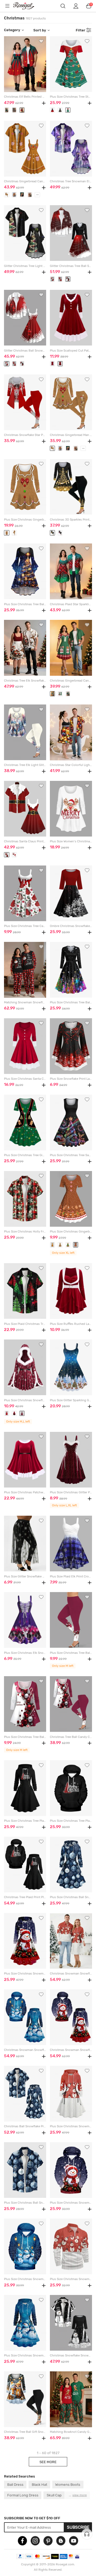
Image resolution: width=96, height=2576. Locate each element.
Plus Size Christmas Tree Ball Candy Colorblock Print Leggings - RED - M (71, 1653)
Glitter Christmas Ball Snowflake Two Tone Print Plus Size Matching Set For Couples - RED (25, 351)
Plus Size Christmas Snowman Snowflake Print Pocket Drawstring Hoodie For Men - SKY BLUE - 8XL (25, 2279)
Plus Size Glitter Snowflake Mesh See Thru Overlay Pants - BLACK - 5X (25, 1576)
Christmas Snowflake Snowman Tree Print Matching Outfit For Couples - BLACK (71, 2356)
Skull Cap (54, 2495)
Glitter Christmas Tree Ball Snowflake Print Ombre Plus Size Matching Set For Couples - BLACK (71, 266)
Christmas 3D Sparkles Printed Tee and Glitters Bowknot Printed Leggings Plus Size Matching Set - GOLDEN (71, 520)
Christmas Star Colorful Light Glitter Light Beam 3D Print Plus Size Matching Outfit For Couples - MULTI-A (71, 765)
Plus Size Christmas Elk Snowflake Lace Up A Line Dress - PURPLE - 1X (25, 1653)
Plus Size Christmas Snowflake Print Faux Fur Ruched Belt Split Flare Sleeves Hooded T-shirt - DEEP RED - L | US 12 (25, 1400)
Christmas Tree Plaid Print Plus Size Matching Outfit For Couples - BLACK (25, 1897)
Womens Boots (68, 2484)
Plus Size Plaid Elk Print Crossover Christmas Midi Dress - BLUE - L (71, 1576)
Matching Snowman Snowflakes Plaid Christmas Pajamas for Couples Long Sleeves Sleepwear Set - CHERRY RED (25, 1002)
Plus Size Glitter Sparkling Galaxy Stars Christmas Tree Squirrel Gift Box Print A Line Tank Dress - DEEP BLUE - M (71, 1400)
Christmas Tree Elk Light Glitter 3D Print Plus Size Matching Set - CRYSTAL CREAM (25, 765)
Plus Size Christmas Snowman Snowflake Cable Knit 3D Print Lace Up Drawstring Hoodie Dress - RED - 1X (71, 2126)
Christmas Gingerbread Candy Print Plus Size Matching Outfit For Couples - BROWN (25, 181)
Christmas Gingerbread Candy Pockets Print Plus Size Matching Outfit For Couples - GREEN (71, 681)
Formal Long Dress (23, 2495)
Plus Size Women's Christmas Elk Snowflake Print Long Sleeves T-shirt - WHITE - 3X (71, 841)
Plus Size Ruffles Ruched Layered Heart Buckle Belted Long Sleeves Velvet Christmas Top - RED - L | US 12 (71, 1324)
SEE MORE (48, 2462)
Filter (81, 30)
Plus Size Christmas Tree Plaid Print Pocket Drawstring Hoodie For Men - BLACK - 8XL (71, 1821)
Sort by (40, 30)
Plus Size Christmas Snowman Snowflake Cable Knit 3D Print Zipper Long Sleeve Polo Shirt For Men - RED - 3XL (71, 2279)
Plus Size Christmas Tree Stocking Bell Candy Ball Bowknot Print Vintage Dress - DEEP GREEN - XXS (71, 97)
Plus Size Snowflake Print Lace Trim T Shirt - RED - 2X (71, 1079)
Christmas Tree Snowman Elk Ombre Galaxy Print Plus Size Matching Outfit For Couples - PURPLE (71, 181)
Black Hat (39, 2484)
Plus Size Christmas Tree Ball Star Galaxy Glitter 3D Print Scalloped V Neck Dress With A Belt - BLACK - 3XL (71, 1002)
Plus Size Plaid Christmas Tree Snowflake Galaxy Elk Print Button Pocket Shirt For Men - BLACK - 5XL (25, 1324)
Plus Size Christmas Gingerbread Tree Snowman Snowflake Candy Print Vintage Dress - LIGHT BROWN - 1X (71, 1232)
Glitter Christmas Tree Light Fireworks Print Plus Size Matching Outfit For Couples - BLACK (25, 266)
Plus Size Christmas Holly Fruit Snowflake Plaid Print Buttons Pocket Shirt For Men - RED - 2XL (25, 1232)
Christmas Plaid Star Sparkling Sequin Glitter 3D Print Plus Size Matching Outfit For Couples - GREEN (71, 604)
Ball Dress (15, 2484)
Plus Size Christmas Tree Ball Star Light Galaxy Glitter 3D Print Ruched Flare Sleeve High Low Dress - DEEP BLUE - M (25, 604)
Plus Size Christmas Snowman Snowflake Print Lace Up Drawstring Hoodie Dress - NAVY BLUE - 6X (25, 2356)
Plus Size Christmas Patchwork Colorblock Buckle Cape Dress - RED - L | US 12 (25, 1492)
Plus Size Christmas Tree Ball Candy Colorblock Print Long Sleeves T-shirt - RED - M (25, 1737)
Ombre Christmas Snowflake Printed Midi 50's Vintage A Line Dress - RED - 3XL (71, 926)
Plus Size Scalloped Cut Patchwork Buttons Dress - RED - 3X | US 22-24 (71, 351)
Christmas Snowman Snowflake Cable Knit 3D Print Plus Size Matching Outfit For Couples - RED (71, 1974)
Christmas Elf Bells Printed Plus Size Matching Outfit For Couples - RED (25, 97)
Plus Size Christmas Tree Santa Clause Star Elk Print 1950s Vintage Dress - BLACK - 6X (71, 1155)
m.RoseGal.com (27, 6)
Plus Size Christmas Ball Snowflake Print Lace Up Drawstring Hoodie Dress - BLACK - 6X (71, 1897)
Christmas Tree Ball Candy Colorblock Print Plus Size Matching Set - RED (71, 1737)
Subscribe (78, 2527)
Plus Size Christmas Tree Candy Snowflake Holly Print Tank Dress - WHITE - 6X (25, 926)
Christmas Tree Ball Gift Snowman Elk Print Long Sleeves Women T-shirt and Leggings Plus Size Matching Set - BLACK (25, 2432)
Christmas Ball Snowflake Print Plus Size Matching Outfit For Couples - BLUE (25, 2126)
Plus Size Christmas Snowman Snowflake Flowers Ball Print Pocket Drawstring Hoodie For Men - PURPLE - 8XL (71, 2203)
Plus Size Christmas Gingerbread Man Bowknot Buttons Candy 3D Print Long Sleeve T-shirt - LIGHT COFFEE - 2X (25, 520)
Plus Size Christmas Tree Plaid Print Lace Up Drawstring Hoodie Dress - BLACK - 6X (25, 1821)
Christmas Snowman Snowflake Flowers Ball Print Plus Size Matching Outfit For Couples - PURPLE (71, 2050)
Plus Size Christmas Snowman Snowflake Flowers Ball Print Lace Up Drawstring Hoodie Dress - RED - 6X (25, 1974)
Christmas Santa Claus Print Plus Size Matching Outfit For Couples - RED (25, 841)
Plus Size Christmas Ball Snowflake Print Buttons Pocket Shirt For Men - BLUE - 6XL (25, 2203)
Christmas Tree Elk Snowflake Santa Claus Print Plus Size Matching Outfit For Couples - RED (25, 681)
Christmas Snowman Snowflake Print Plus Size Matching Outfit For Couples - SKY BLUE (25, 2050)
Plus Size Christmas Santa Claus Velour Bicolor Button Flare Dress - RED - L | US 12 (25, 1079)
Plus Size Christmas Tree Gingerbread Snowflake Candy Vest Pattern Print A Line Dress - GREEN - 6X (25, 1155)
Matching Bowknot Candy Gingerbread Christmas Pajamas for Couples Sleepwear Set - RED (71, 2432)
